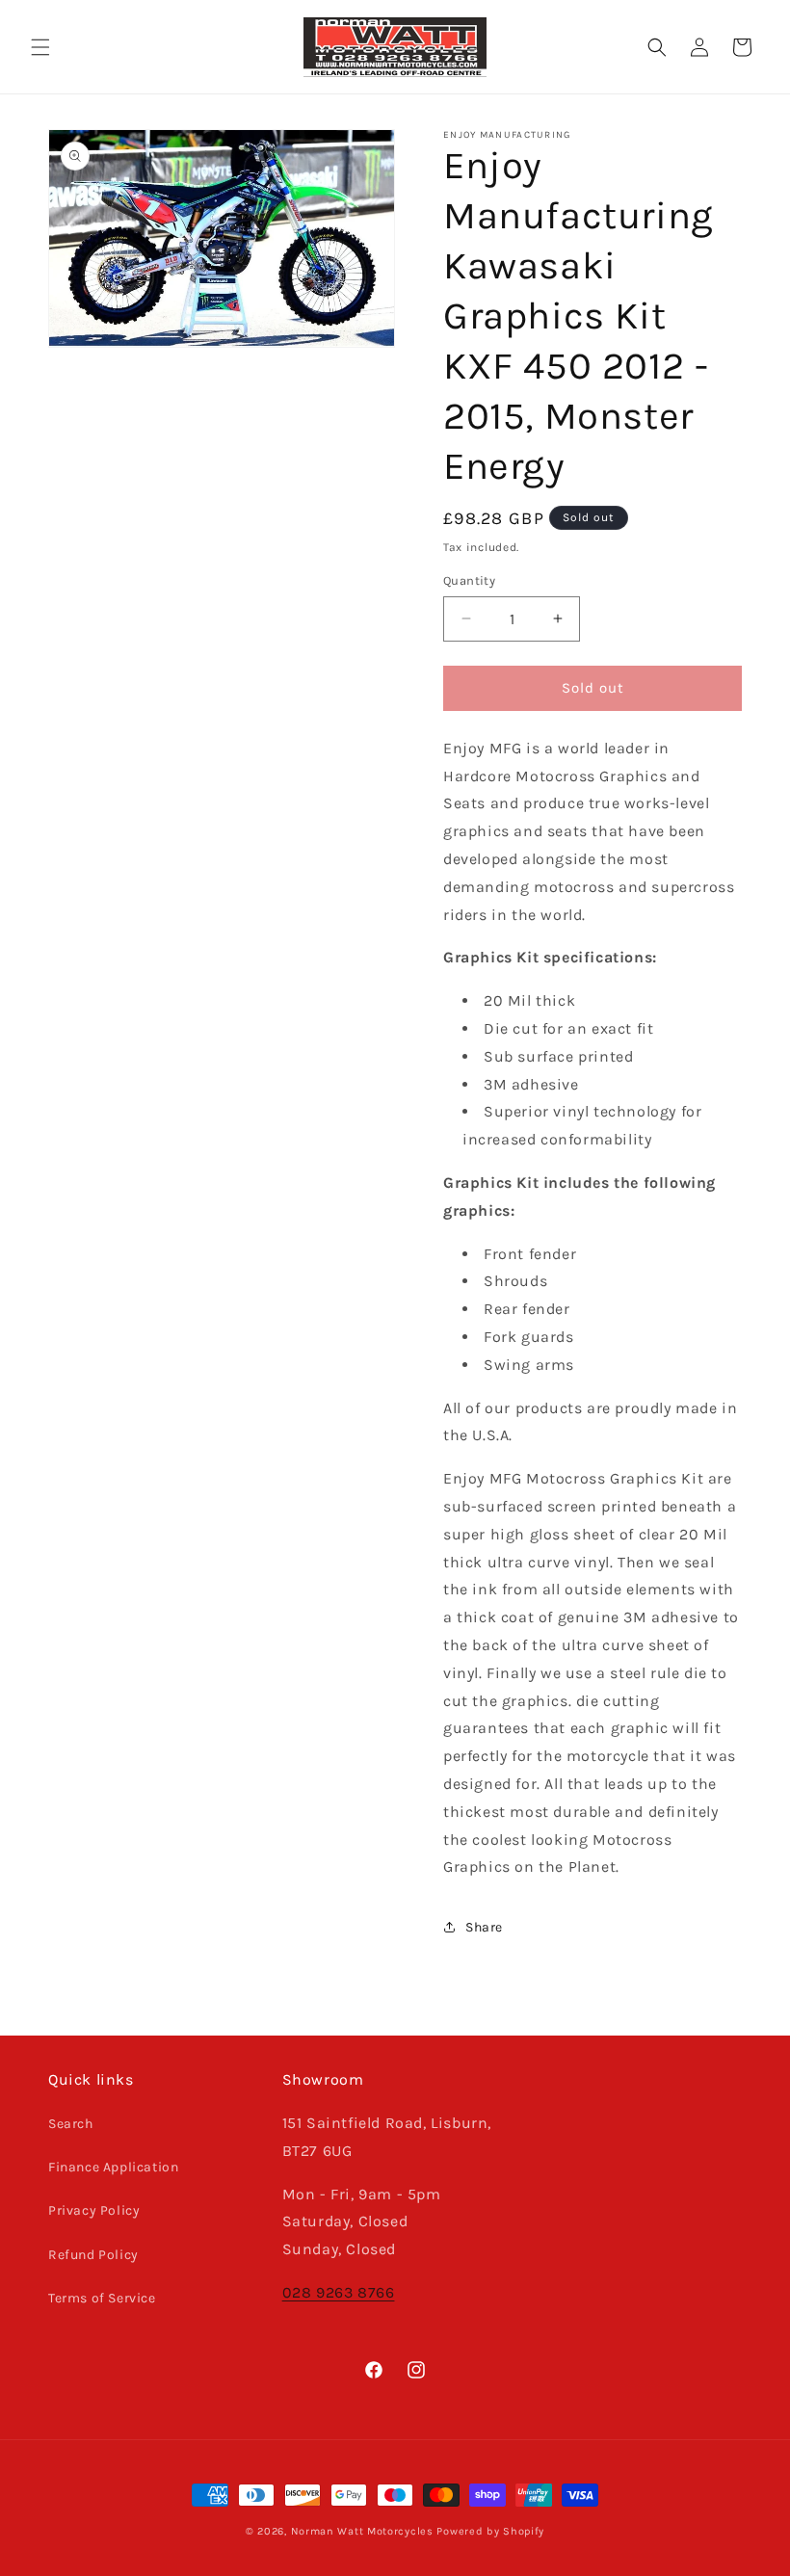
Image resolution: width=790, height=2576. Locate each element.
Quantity (469, 580)
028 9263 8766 (339, 2292)
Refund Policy (93, 2255)
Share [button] (484, 1927)
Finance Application (113, 2167)
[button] (40, 47)
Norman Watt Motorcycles (362, 2531)
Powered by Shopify (490, 2531)
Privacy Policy (94, 2210)
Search (71, 2124)
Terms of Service (102, 2298)
